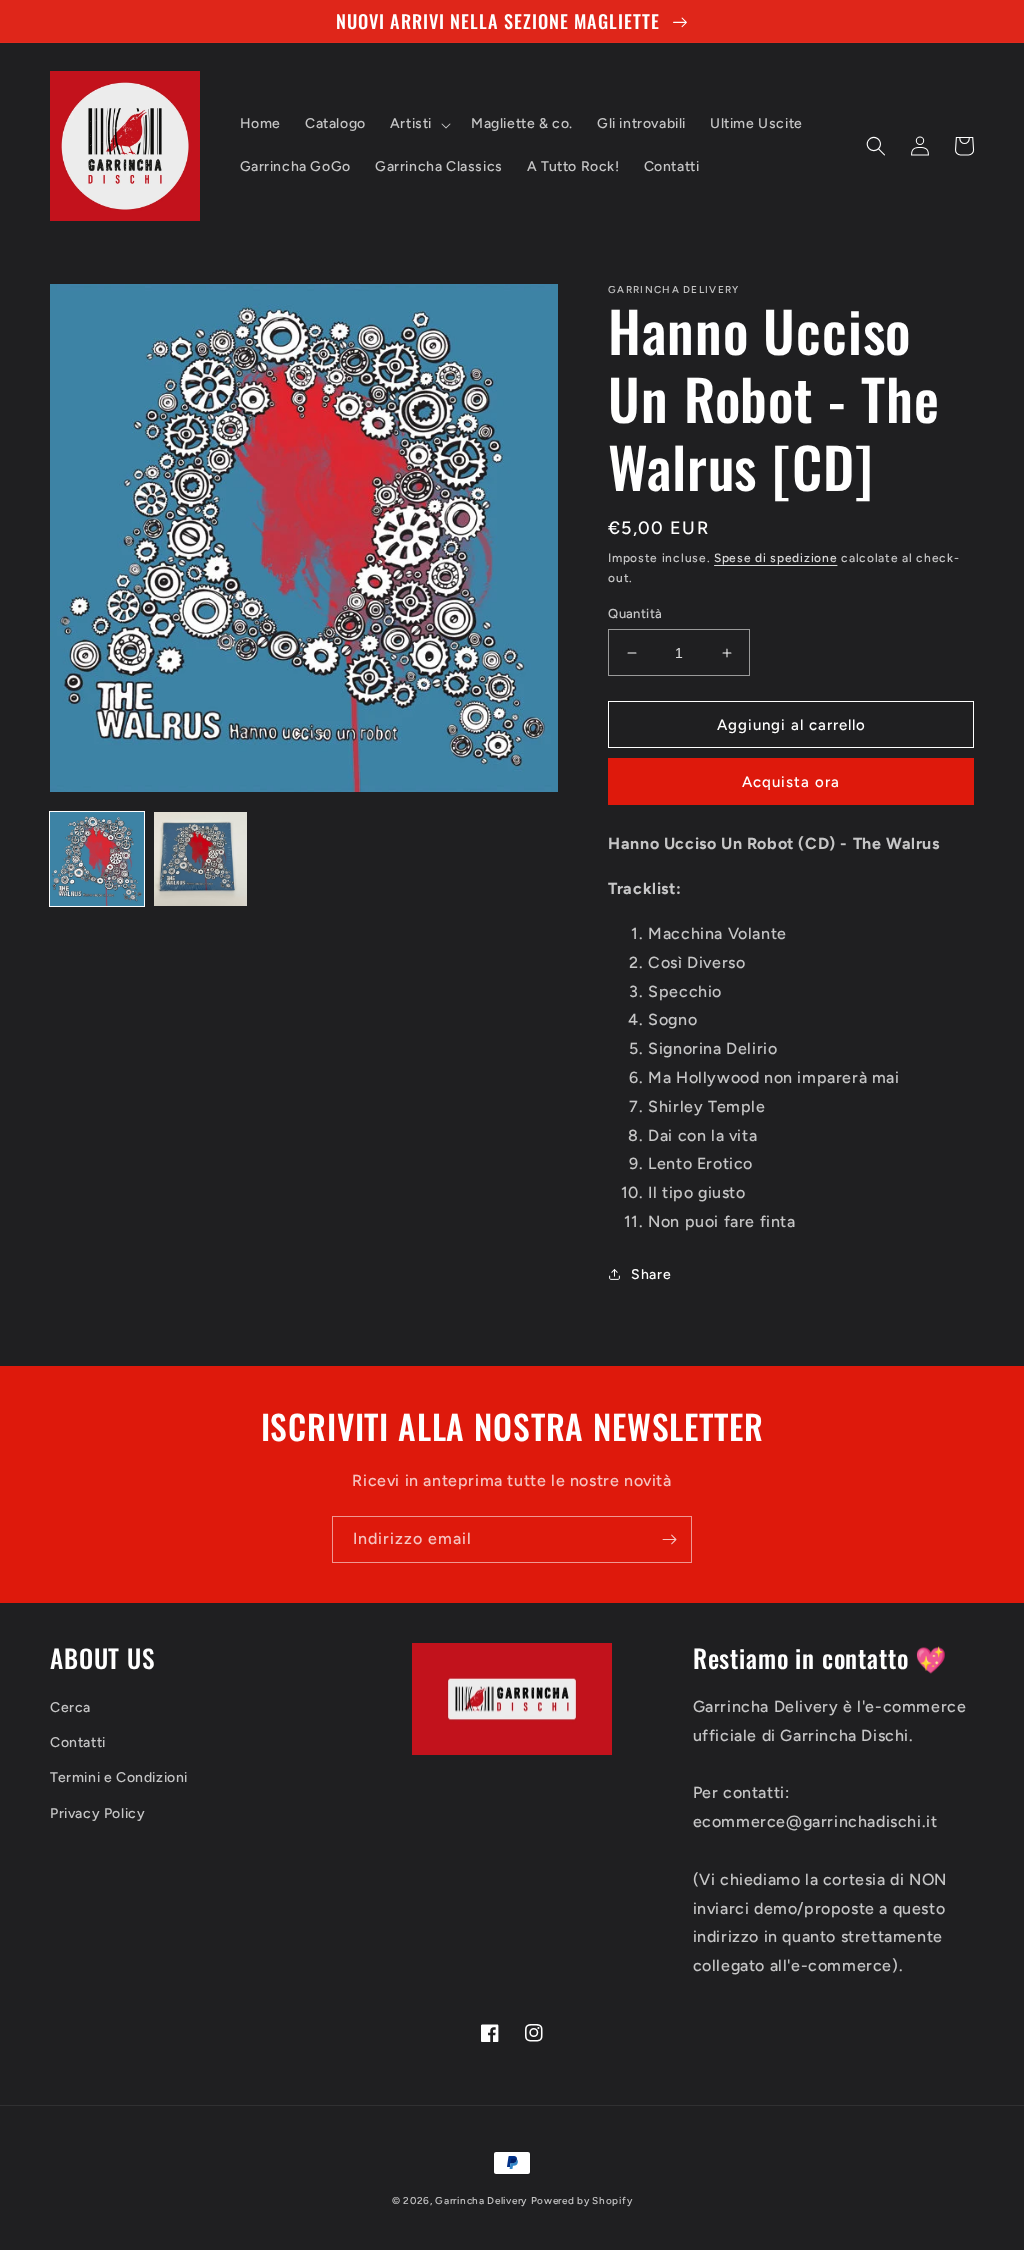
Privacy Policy (97, 1813)
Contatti (78, 1742)
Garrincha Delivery (481, 2200)
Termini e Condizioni (119, 1777)
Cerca (70, 1707)
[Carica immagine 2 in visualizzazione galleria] (201, 859)
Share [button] (651, 1274)
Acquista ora (791, 782)
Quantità (635, 613)
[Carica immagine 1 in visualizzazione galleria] (97, 859)
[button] (418, 124)
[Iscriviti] (669, 1539)
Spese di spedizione (775, 558)
